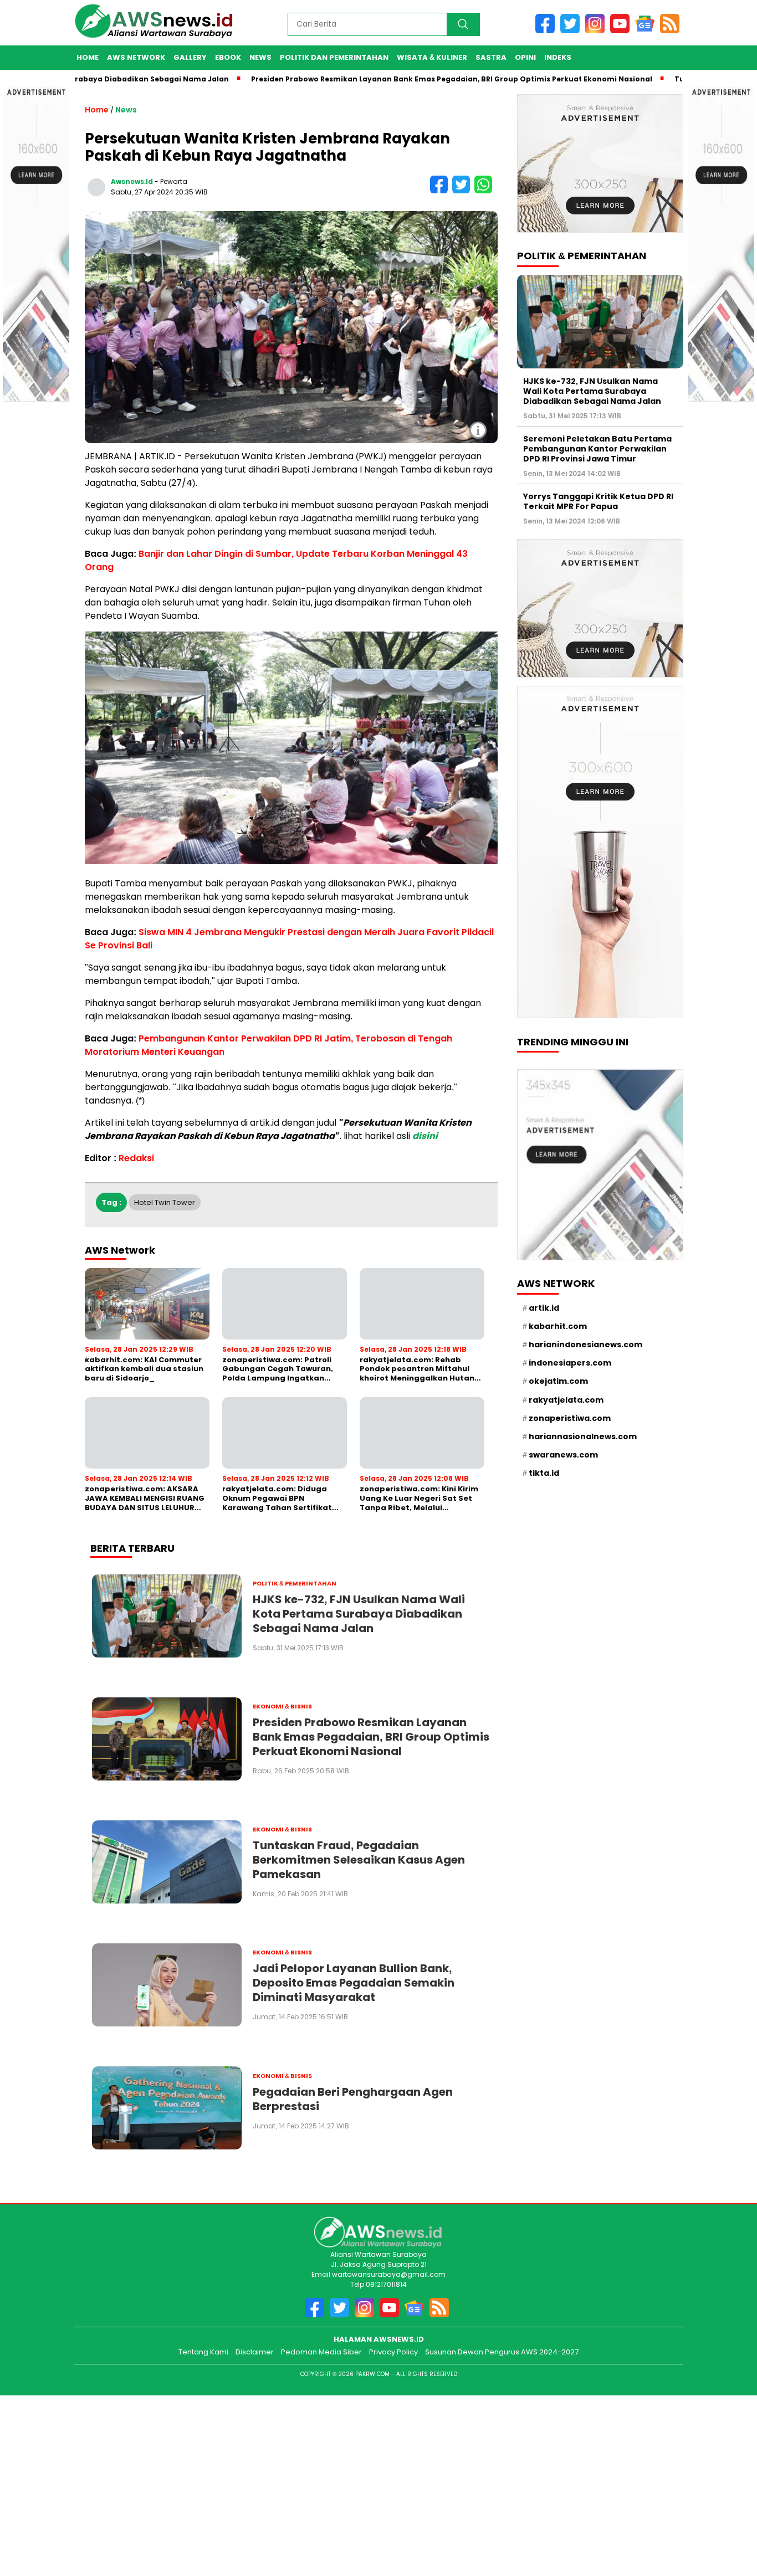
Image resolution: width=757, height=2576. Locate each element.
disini (425, 1136)
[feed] (672, 31)
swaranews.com (563, 1455)
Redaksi (136, 1158)
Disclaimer (255, 2352)
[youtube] (623, 31)
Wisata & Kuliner (432, 57)
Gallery (190, 57)
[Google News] (648, 31)
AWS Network (136, 57)
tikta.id (544, 1473)
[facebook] (548, 31)
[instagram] (598, 31)
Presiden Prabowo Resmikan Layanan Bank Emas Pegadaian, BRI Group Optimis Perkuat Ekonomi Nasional (393, 79)
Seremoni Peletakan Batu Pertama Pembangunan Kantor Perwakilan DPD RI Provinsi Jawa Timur (597, 448)
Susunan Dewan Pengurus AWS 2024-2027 (502, 2352)
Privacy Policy (393, 2352)
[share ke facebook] (441, 191)
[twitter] (573, 31)
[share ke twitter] (463, 191)
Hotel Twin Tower (165, 1202)
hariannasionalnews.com (583, 1436)
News (260, 57)
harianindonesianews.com (585, 1345)
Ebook (228, 57)
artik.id (544, 1307)
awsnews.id (132, 181)
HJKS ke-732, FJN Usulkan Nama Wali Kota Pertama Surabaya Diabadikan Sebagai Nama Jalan (592, 391)
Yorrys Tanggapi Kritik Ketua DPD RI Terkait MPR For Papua (598, 501)
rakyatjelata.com (566, 1399)
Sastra (491, 57)
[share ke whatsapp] (485, 191)
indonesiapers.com (570, 1363)
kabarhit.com (558, 1326)
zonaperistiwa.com (570, 1418)
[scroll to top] (733, 2515)
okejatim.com (558, 1381)
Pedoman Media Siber (321, 2352)
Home (88, 57)
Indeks (558, 57)
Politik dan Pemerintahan (334, 57)
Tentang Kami (203, 2352)
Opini (525, 57)
